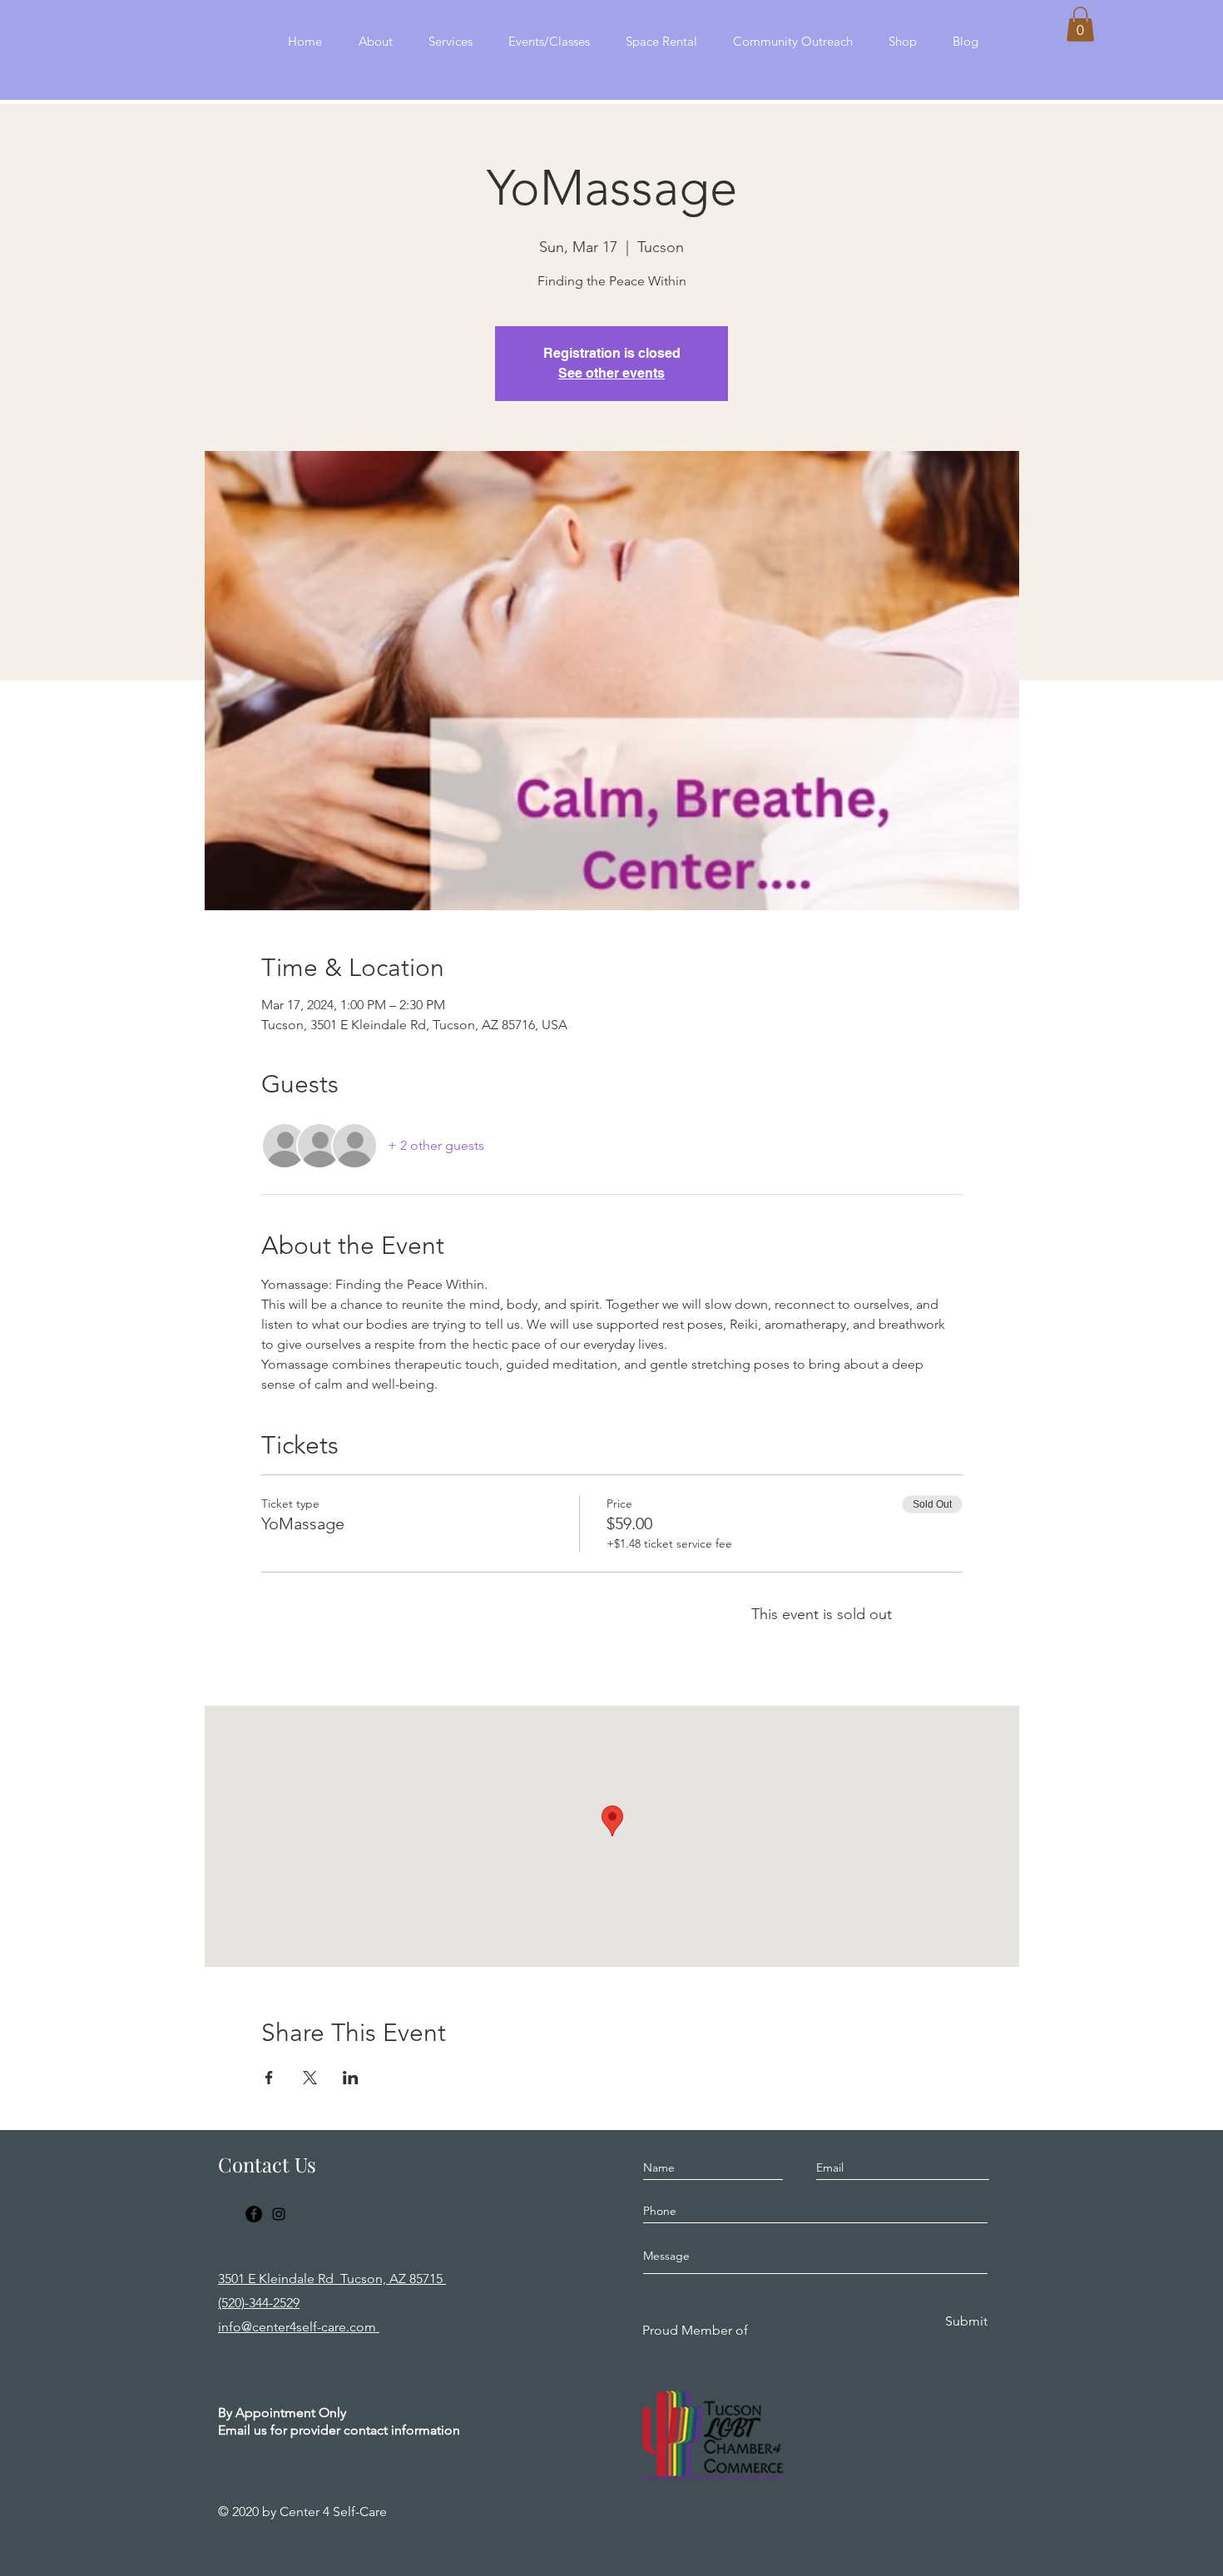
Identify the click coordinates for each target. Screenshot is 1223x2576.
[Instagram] (279, 2214)
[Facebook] (254, 2214)
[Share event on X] (310, 2078)
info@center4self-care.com (299, 2327)
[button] (1080, 24)
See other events (611, 373)
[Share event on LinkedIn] (351, 2078)
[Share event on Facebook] (269, 2078)
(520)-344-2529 (259, 2303)
